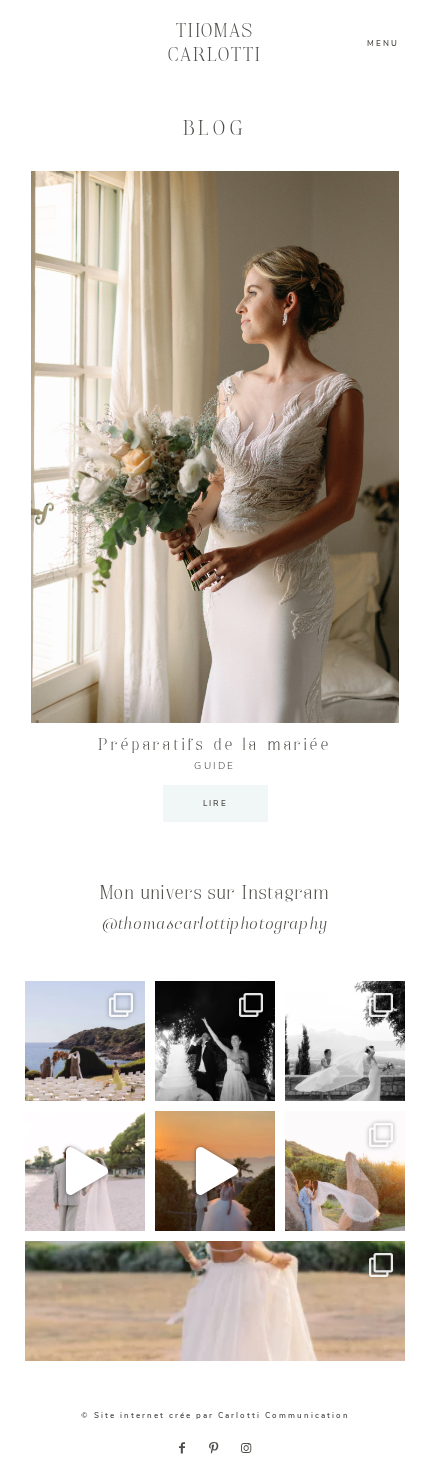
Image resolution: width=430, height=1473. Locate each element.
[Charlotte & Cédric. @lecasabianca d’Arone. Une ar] (85, 1041)
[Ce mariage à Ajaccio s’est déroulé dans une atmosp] (215, 1301)
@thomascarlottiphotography (214, 925)
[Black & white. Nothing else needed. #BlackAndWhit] (345, 1041)
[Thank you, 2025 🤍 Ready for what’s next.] (345, 1171)
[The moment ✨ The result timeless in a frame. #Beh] (85, 1171)
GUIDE (215, 766)
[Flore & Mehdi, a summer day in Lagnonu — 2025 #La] (215, 1171)
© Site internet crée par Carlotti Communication (215, 1415)
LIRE (215, 803)
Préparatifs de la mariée (214, 745)
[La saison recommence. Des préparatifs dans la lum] (215, 1041)
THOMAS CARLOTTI (215, 43)
